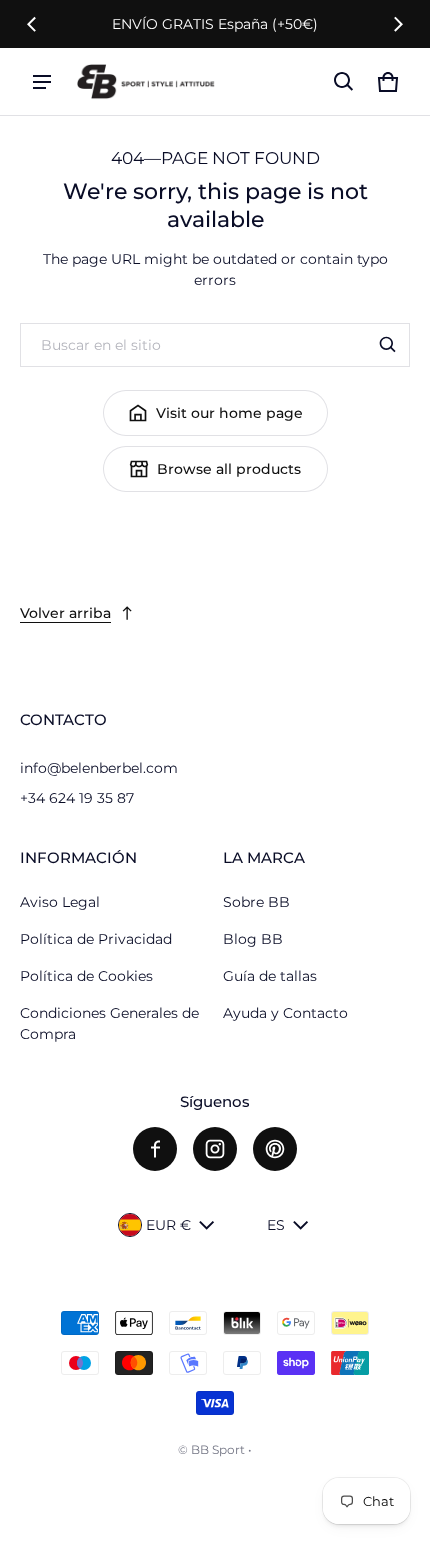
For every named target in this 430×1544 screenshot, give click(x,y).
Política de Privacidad (96, 939)
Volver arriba (65, 613)
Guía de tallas (270, 976)
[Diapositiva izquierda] (32, 24)
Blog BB (253, 939)
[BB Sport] (146, 81)
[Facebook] (155, 1149)
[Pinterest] (275, 1149)
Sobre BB (256, 902)
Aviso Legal (60, 902)
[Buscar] (388, 345)
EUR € (168, 1225)
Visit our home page (229, 413)
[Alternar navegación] (42, 82)
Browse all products (229, 469)
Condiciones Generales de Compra (109, 1023)
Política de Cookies (86, 976)
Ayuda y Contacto (285, 1013)
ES (276, 1225)
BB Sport (218, 1449)
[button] (344, 82)
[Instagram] (215, 1149)
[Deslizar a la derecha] (398, 24)
